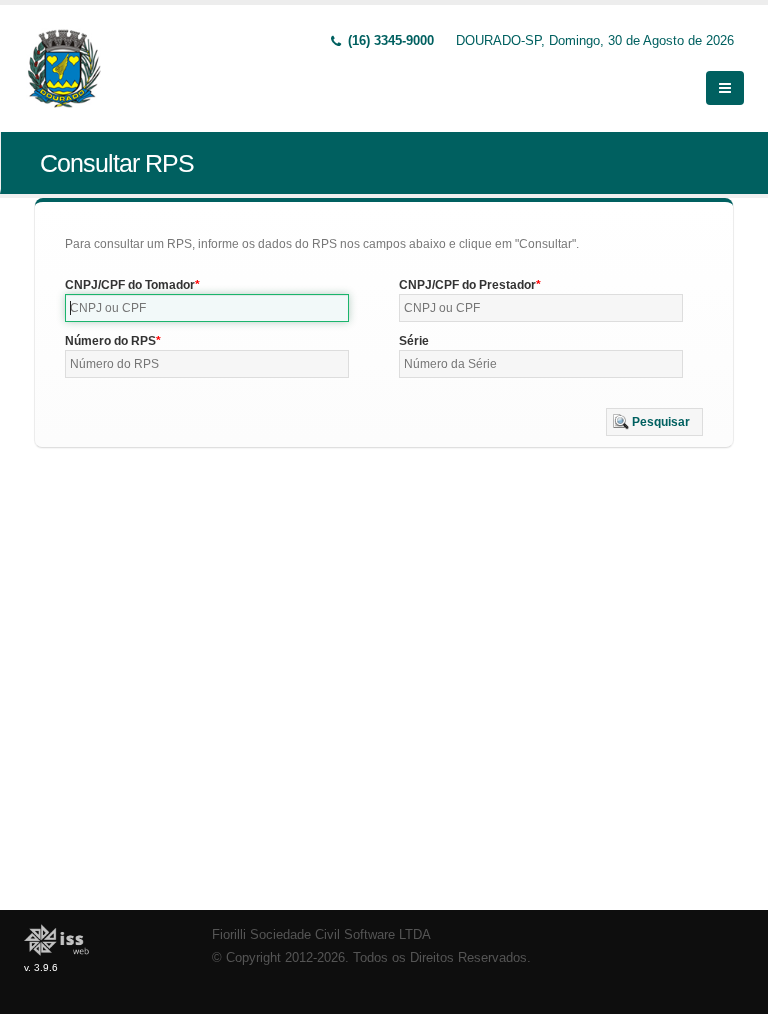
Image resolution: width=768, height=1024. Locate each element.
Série (414, 341)
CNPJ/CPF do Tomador (130, 285)
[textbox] (207, 308)
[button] (654, 422)
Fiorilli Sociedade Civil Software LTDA (321, 935)
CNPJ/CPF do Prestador (467, 285)
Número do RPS (110, 341)
